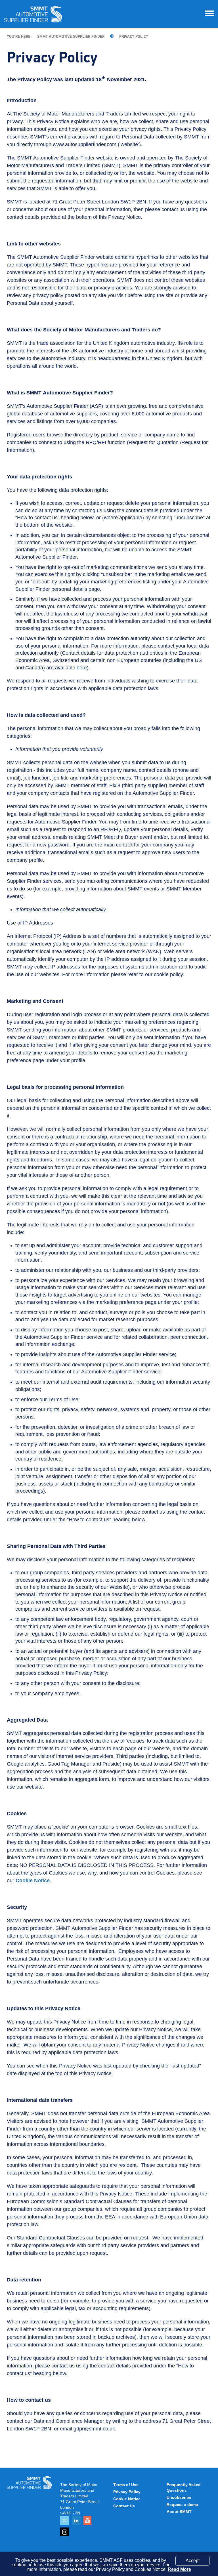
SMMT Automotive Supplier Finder (71, 37)
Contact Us (124, 2506)
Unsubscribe (179, 2497)
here (82, 668)
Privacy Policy (134, 37)
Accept (193, 2561)
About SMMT (179, 2512)
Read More (179, 2569)
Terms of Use (126, 2485)
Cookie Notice (127, 2499)
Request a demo (182, 2504)
